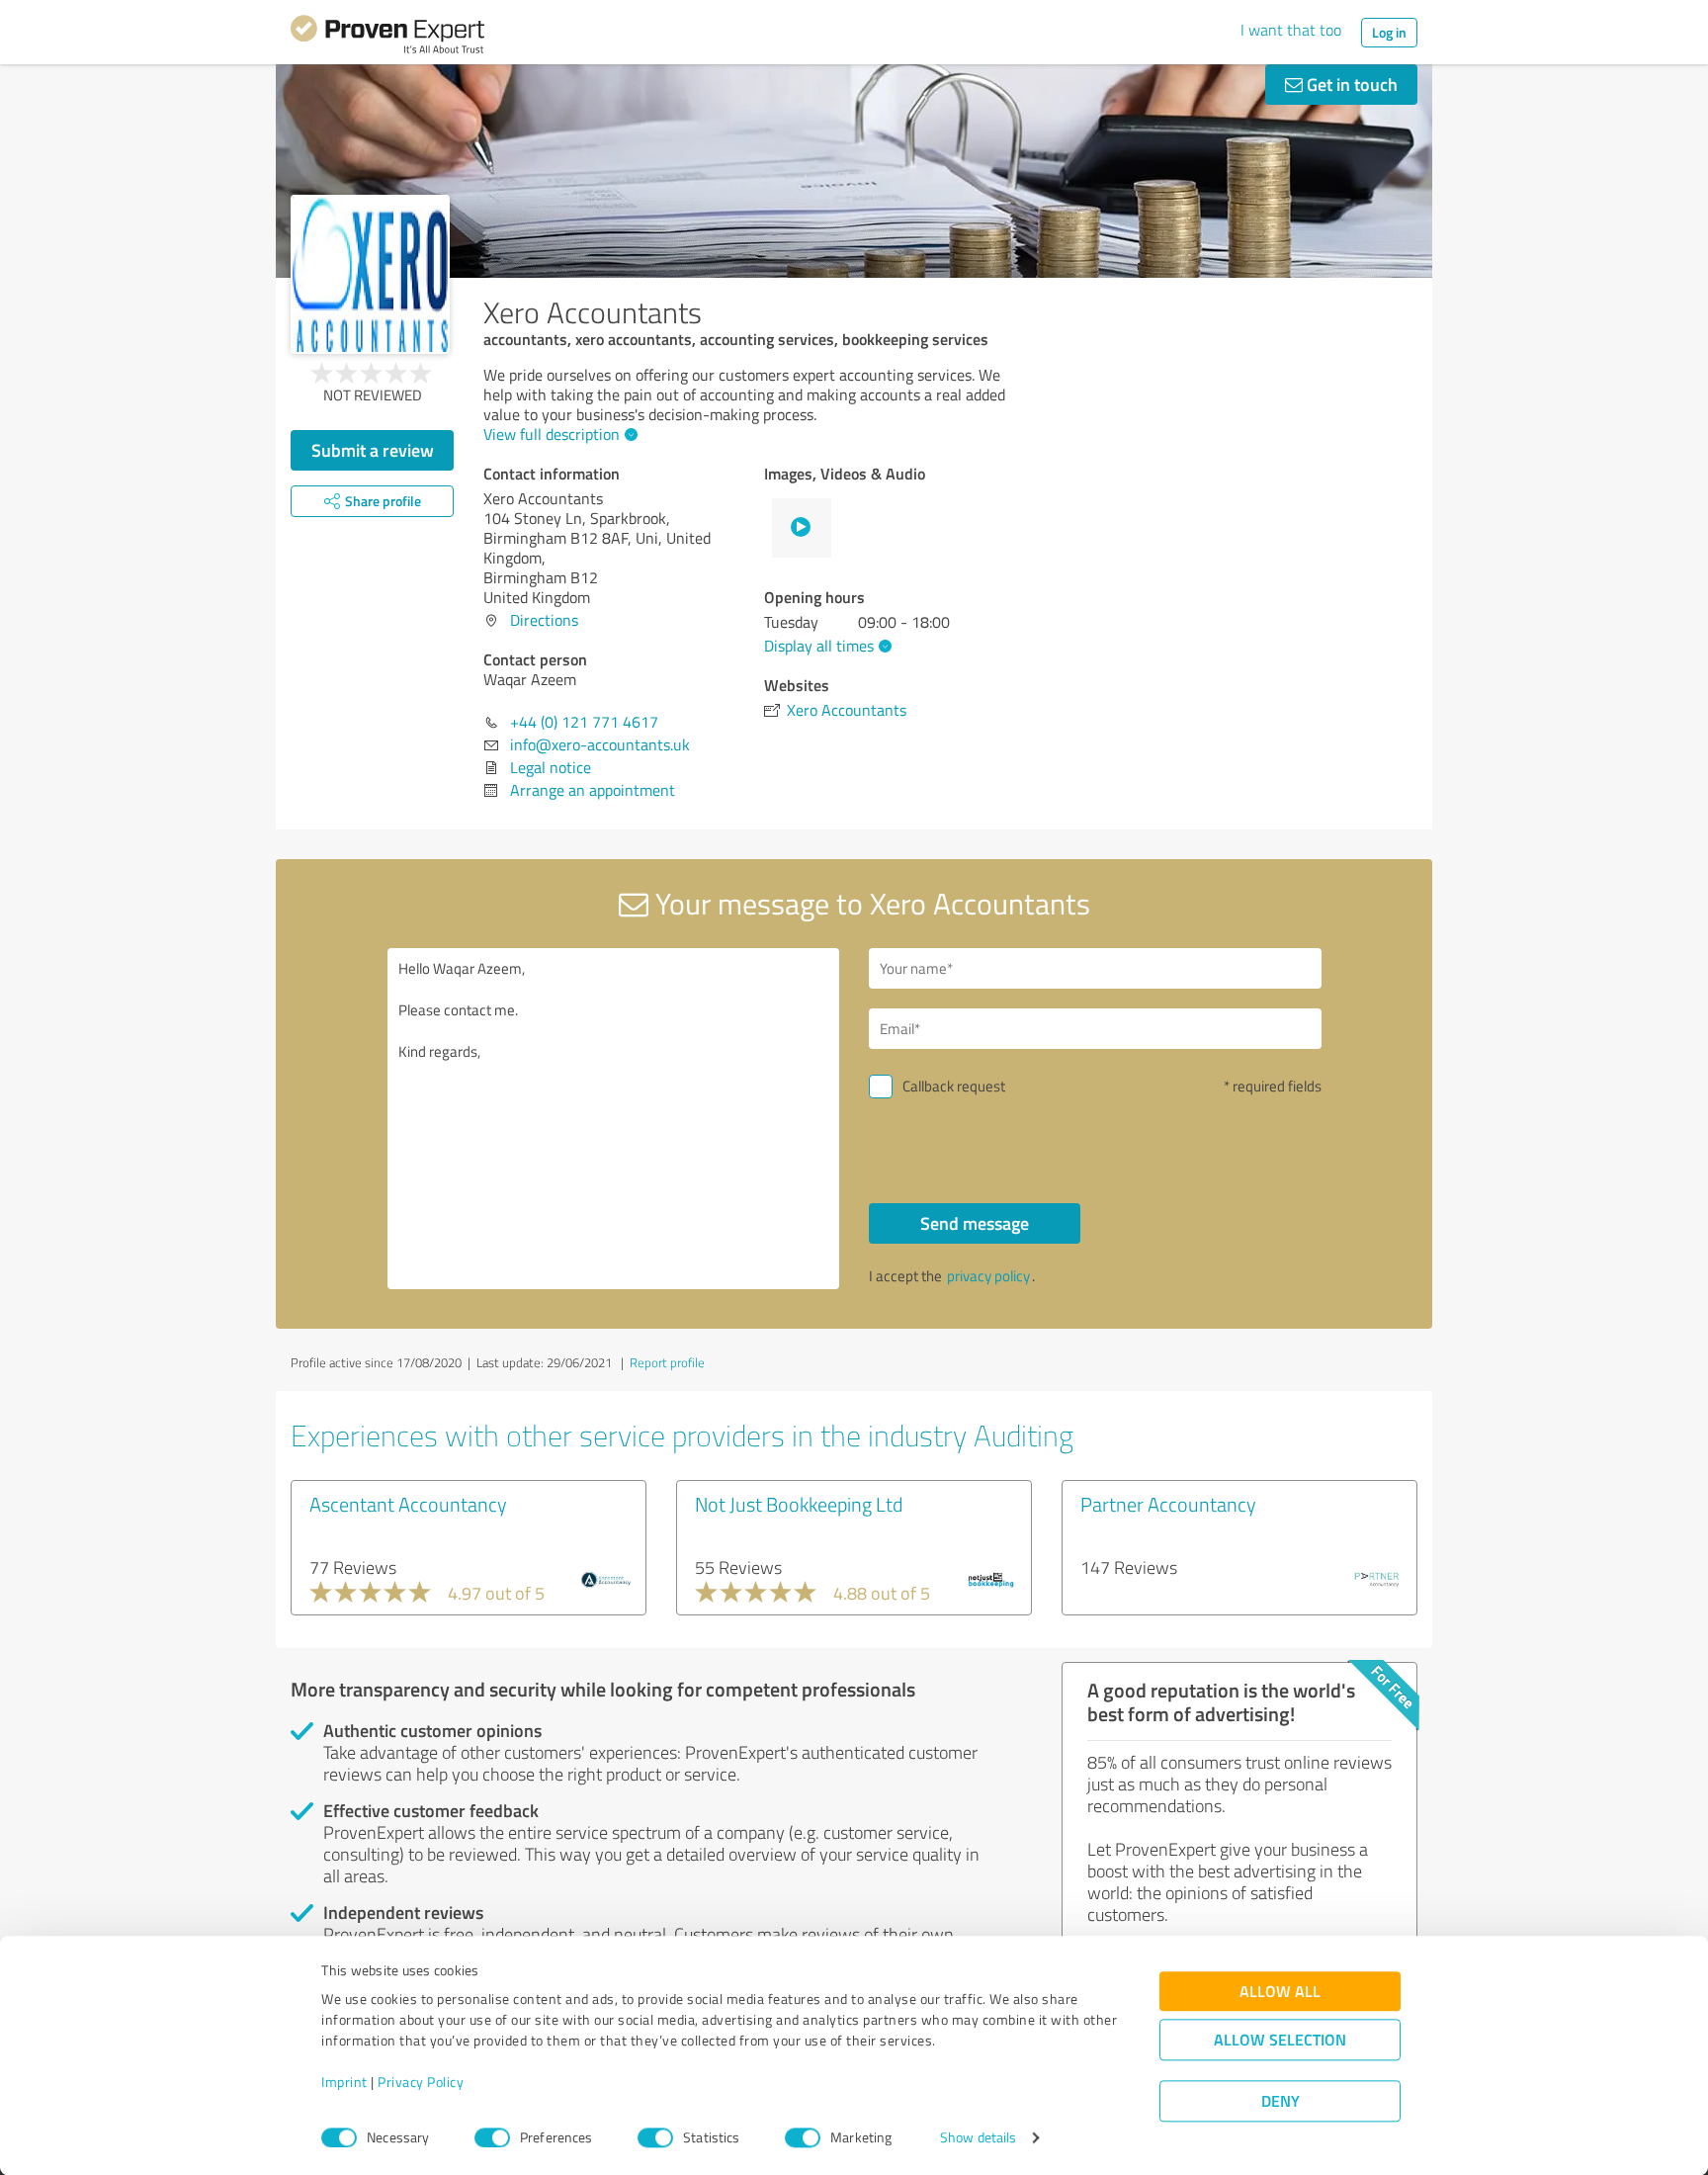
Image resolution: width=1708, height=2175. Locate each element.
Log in (1389, 32)
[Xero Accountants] (370, 274)
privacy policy (988, 1276)
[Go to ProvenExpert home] (387, 38)
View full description (552, 434)
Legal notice (551, 767)
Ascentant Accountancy (408, 1504)
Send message (975, 1223)
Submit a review (373, 450)
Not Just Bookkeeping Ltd (799, 1504)
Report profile (667, 1362)
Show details (978, 2138)
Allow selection (1280, 2040)
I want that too (1291, 30)
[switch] (492, 2137)
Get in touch (1350, 84)
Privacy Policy (421, 2083)
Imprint (344, 2083)
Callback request (954, 1086)
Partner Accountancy (1168, 1504)
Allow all (1280, 1992)
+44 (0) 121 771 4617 (584, 722)
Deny (1281, 2101)
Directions (544, 620)
